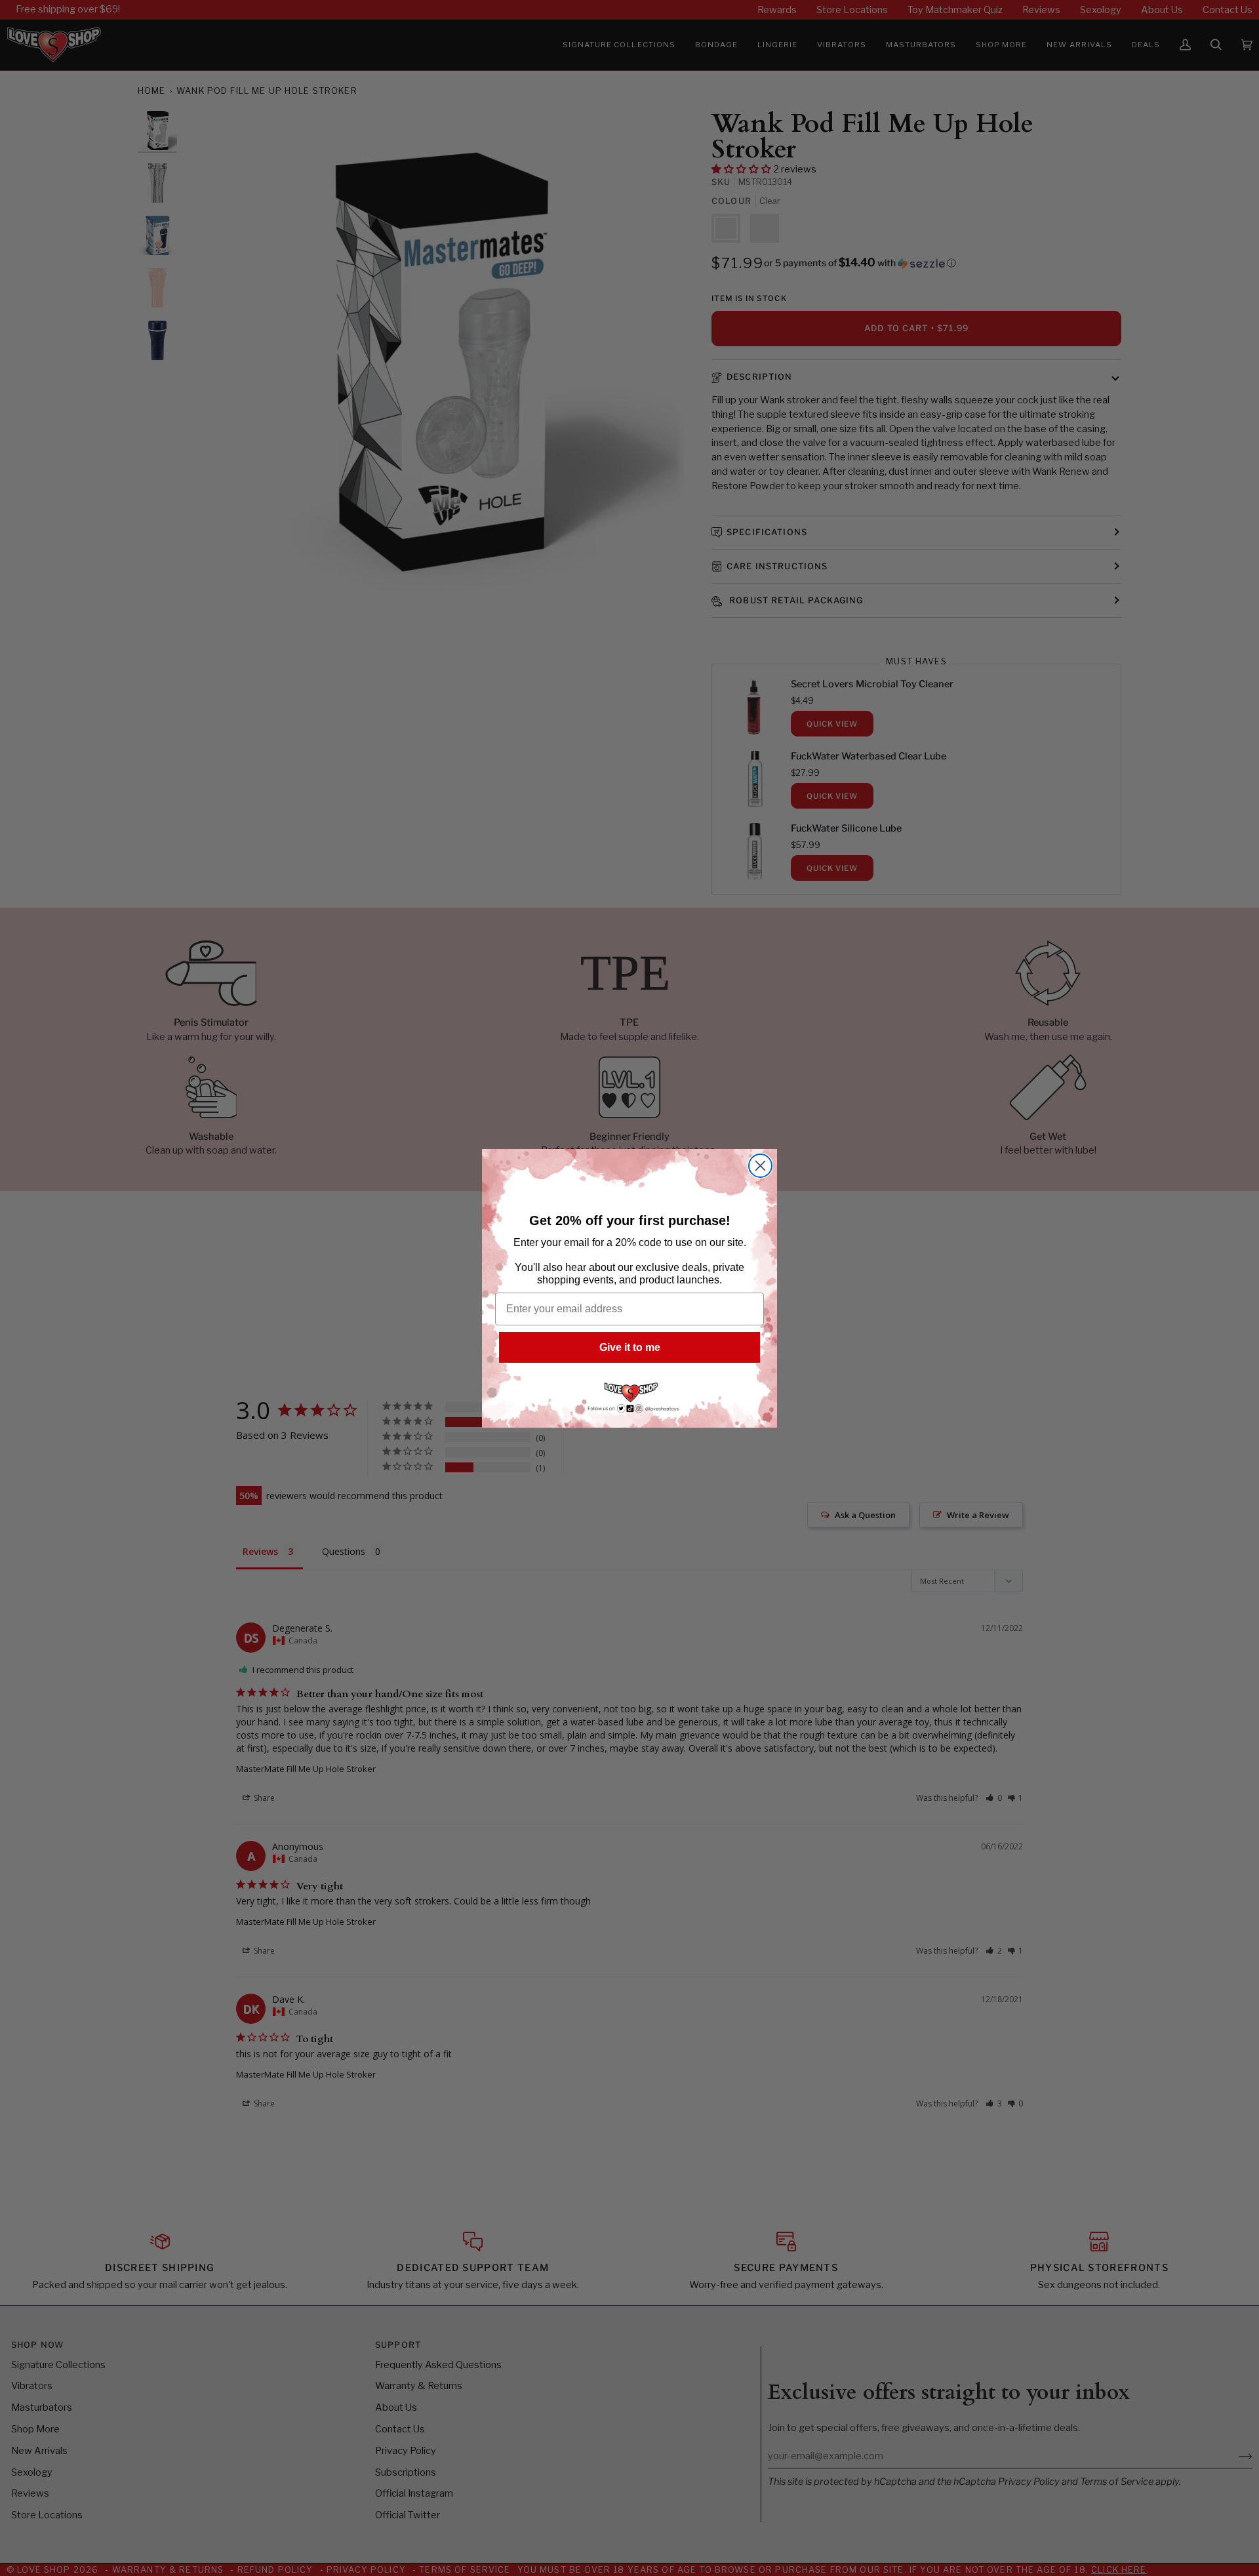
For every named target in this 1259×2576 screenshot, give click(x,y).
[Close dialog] (760, 1166)
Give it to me (630, 1347)
